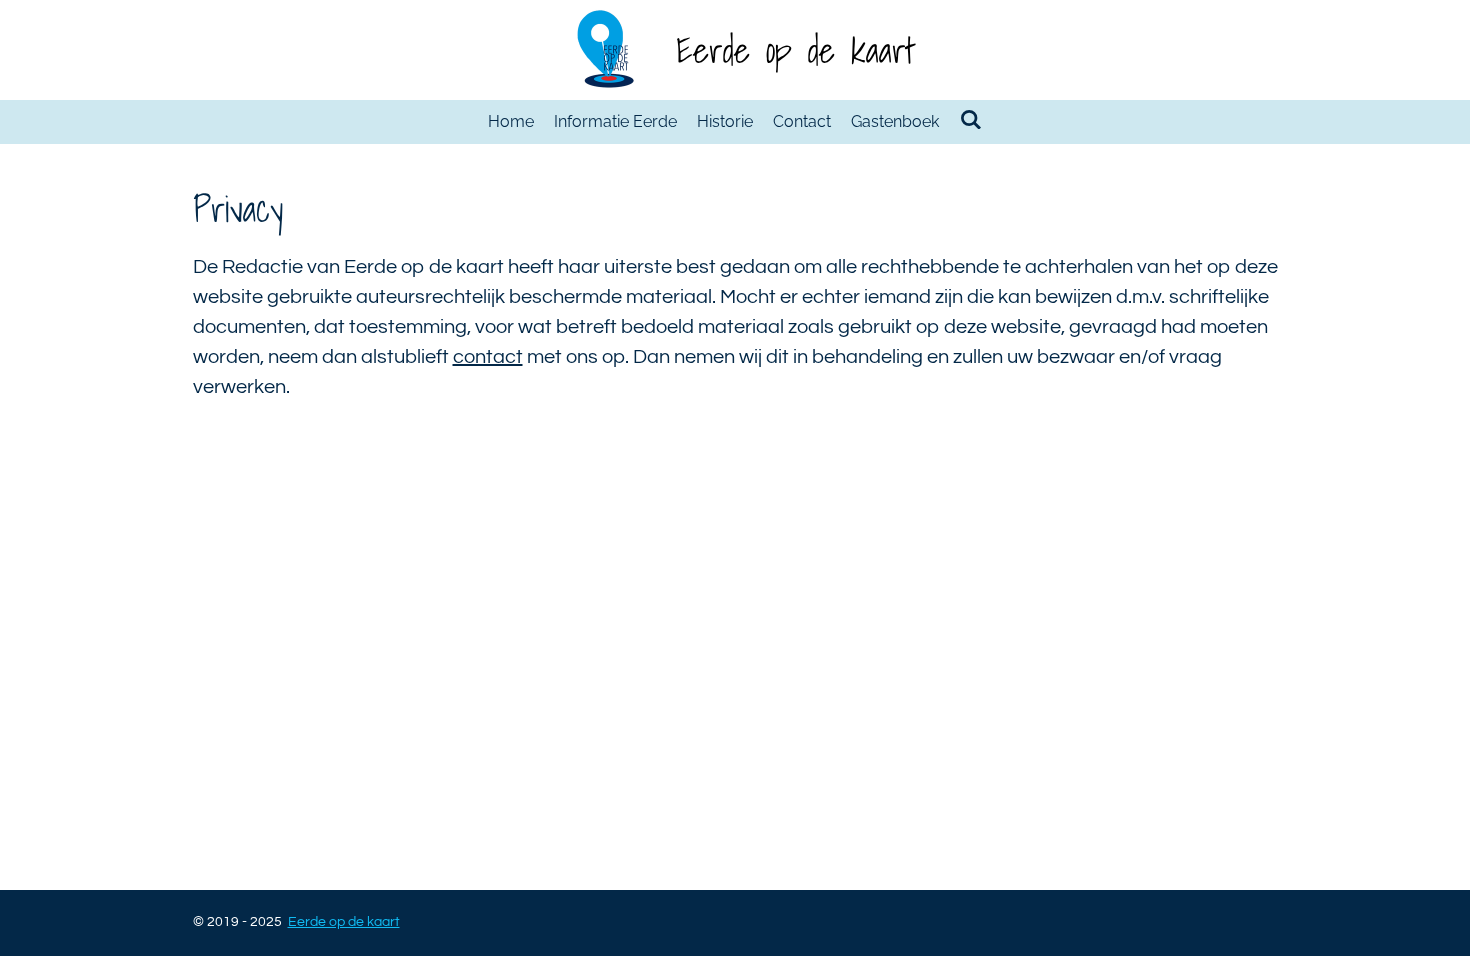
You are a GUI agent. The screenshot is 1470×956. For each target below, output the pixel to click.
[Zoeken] (970, 119)
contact (488, 357)
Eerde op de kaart (795, 50)
